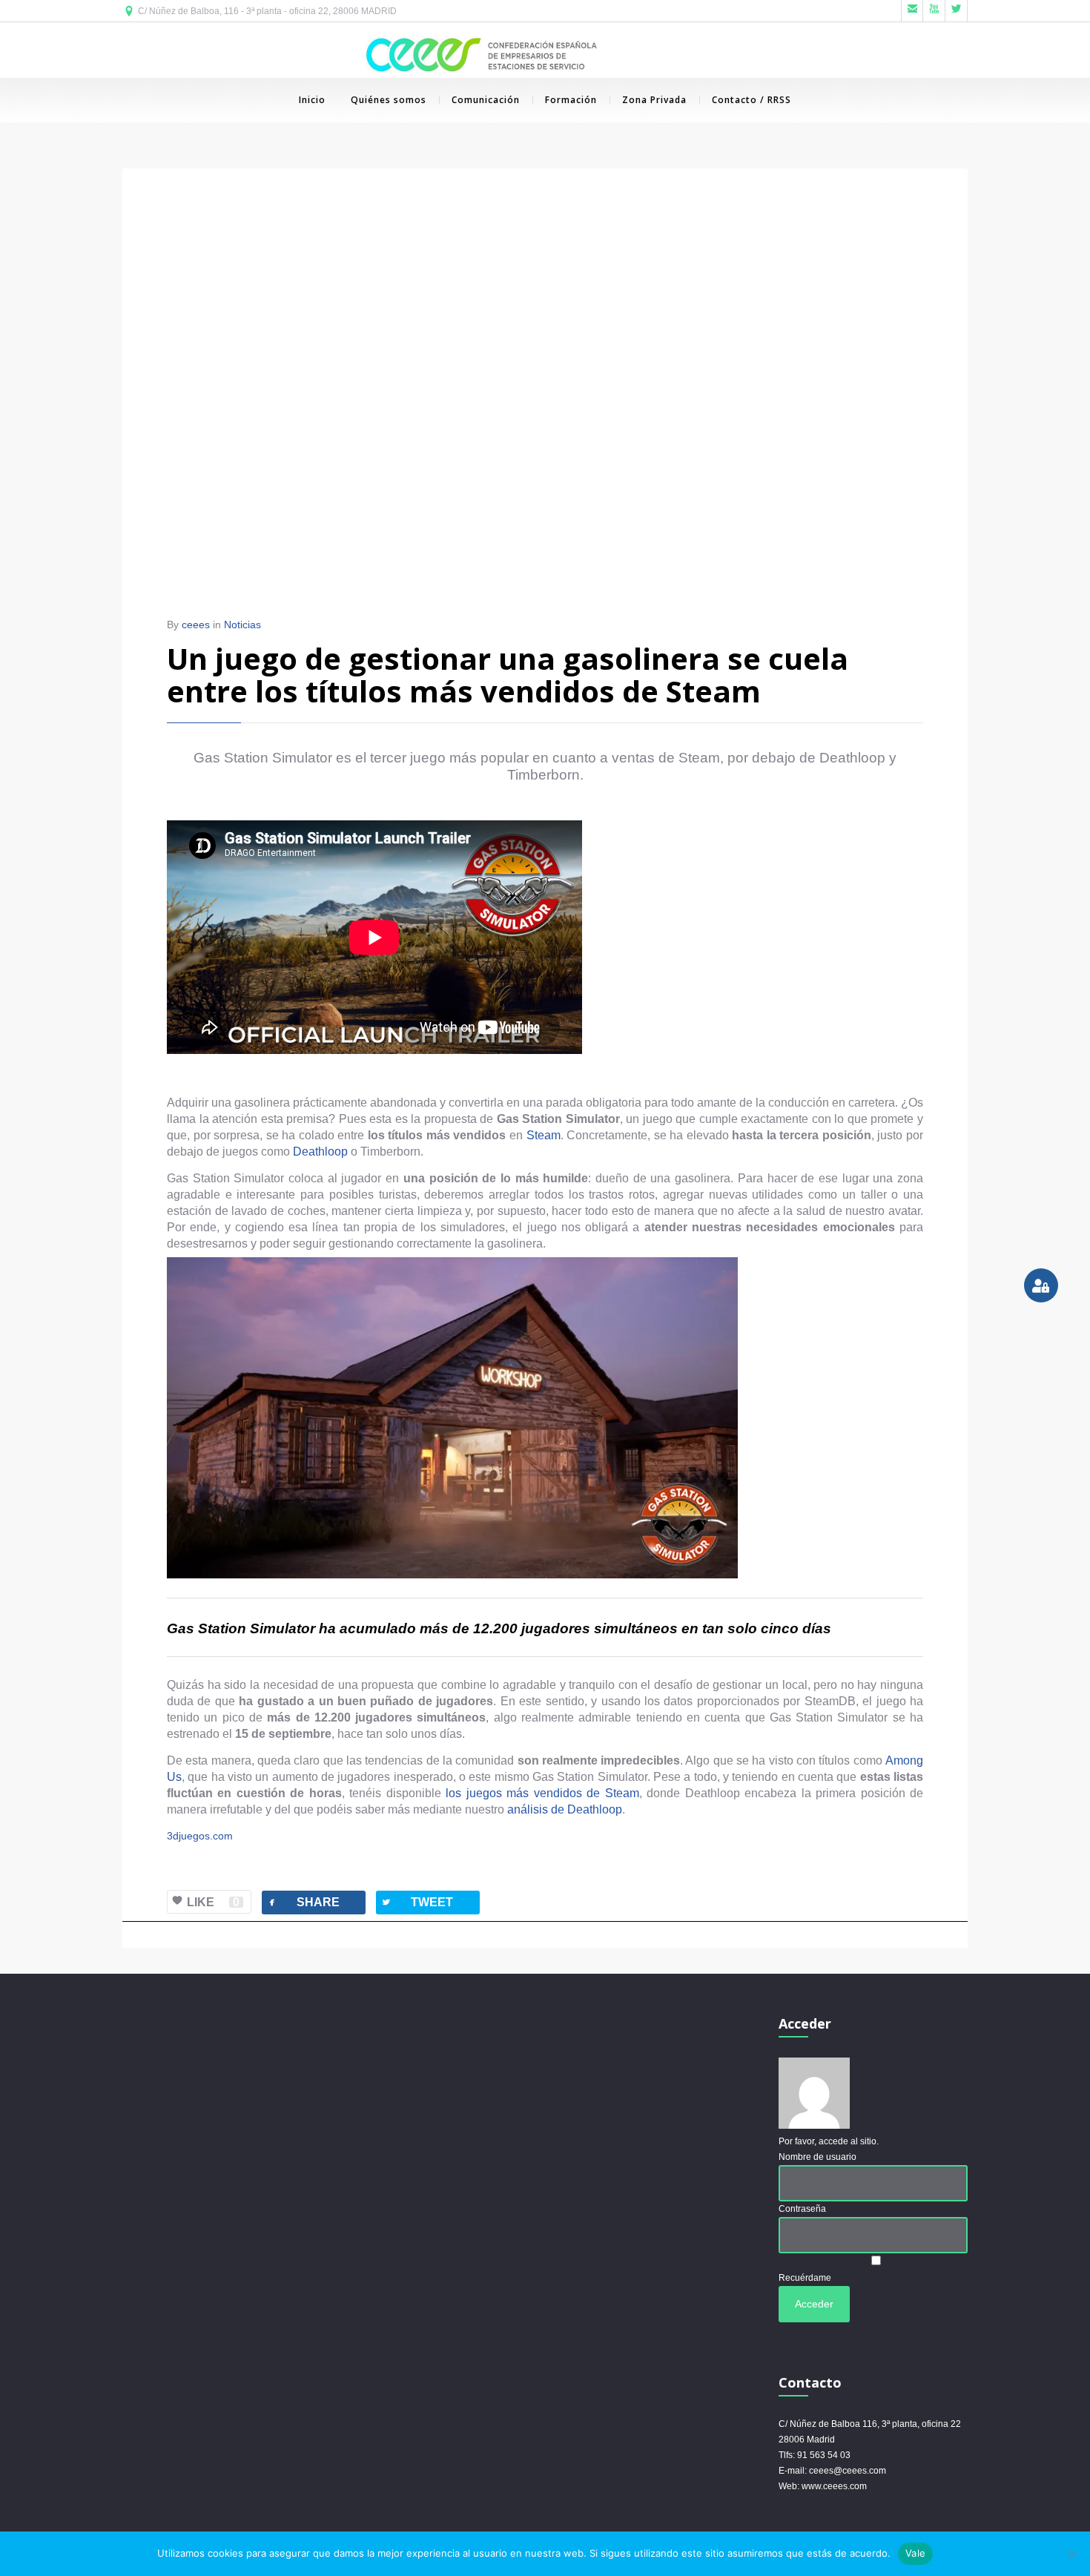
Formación (571, 100)
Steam (544, 1135)
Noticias (242, 625)
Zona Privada (654, 100)
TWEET (417, 1902)
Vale (915, 2553)
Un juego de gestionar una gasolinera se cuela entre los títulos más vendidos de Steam (508, 675)
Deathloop (320, 1152)
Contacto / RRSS (752, 100)
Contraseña (802, 2209)
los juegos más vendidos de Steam (542, 1793)
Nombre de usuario (817, 2157)
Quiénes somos (389, 100)
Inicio (312, 100)
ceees (196, 625)
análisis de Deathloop (565, 1809)
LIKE (213, 1902)
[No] (1071, 2554)
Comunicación (486, 100)
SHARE (303, 1902)
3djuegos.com (200, 1836)
